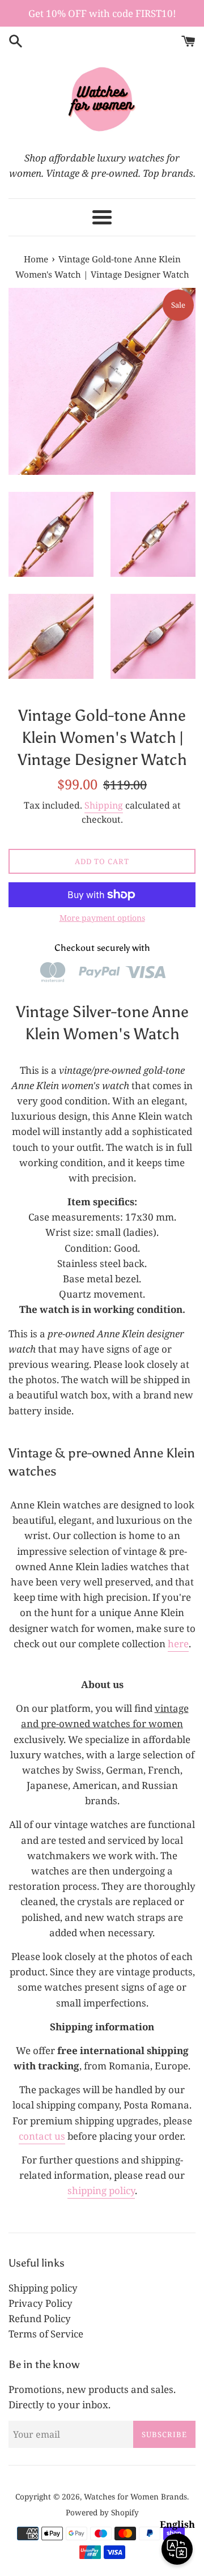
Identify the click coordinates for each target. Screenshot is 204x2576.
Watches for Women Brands (135, 2496)
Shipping (104, 805)
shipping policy (101, 2190)
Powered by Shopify (102, 2512)
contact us (42, 2136)
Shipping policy (43, 2288)
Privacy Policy (41, 2303)
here (178, 1644)
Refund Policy (40, 2318)
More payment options (102, 918)
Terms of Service (46, 2334)
